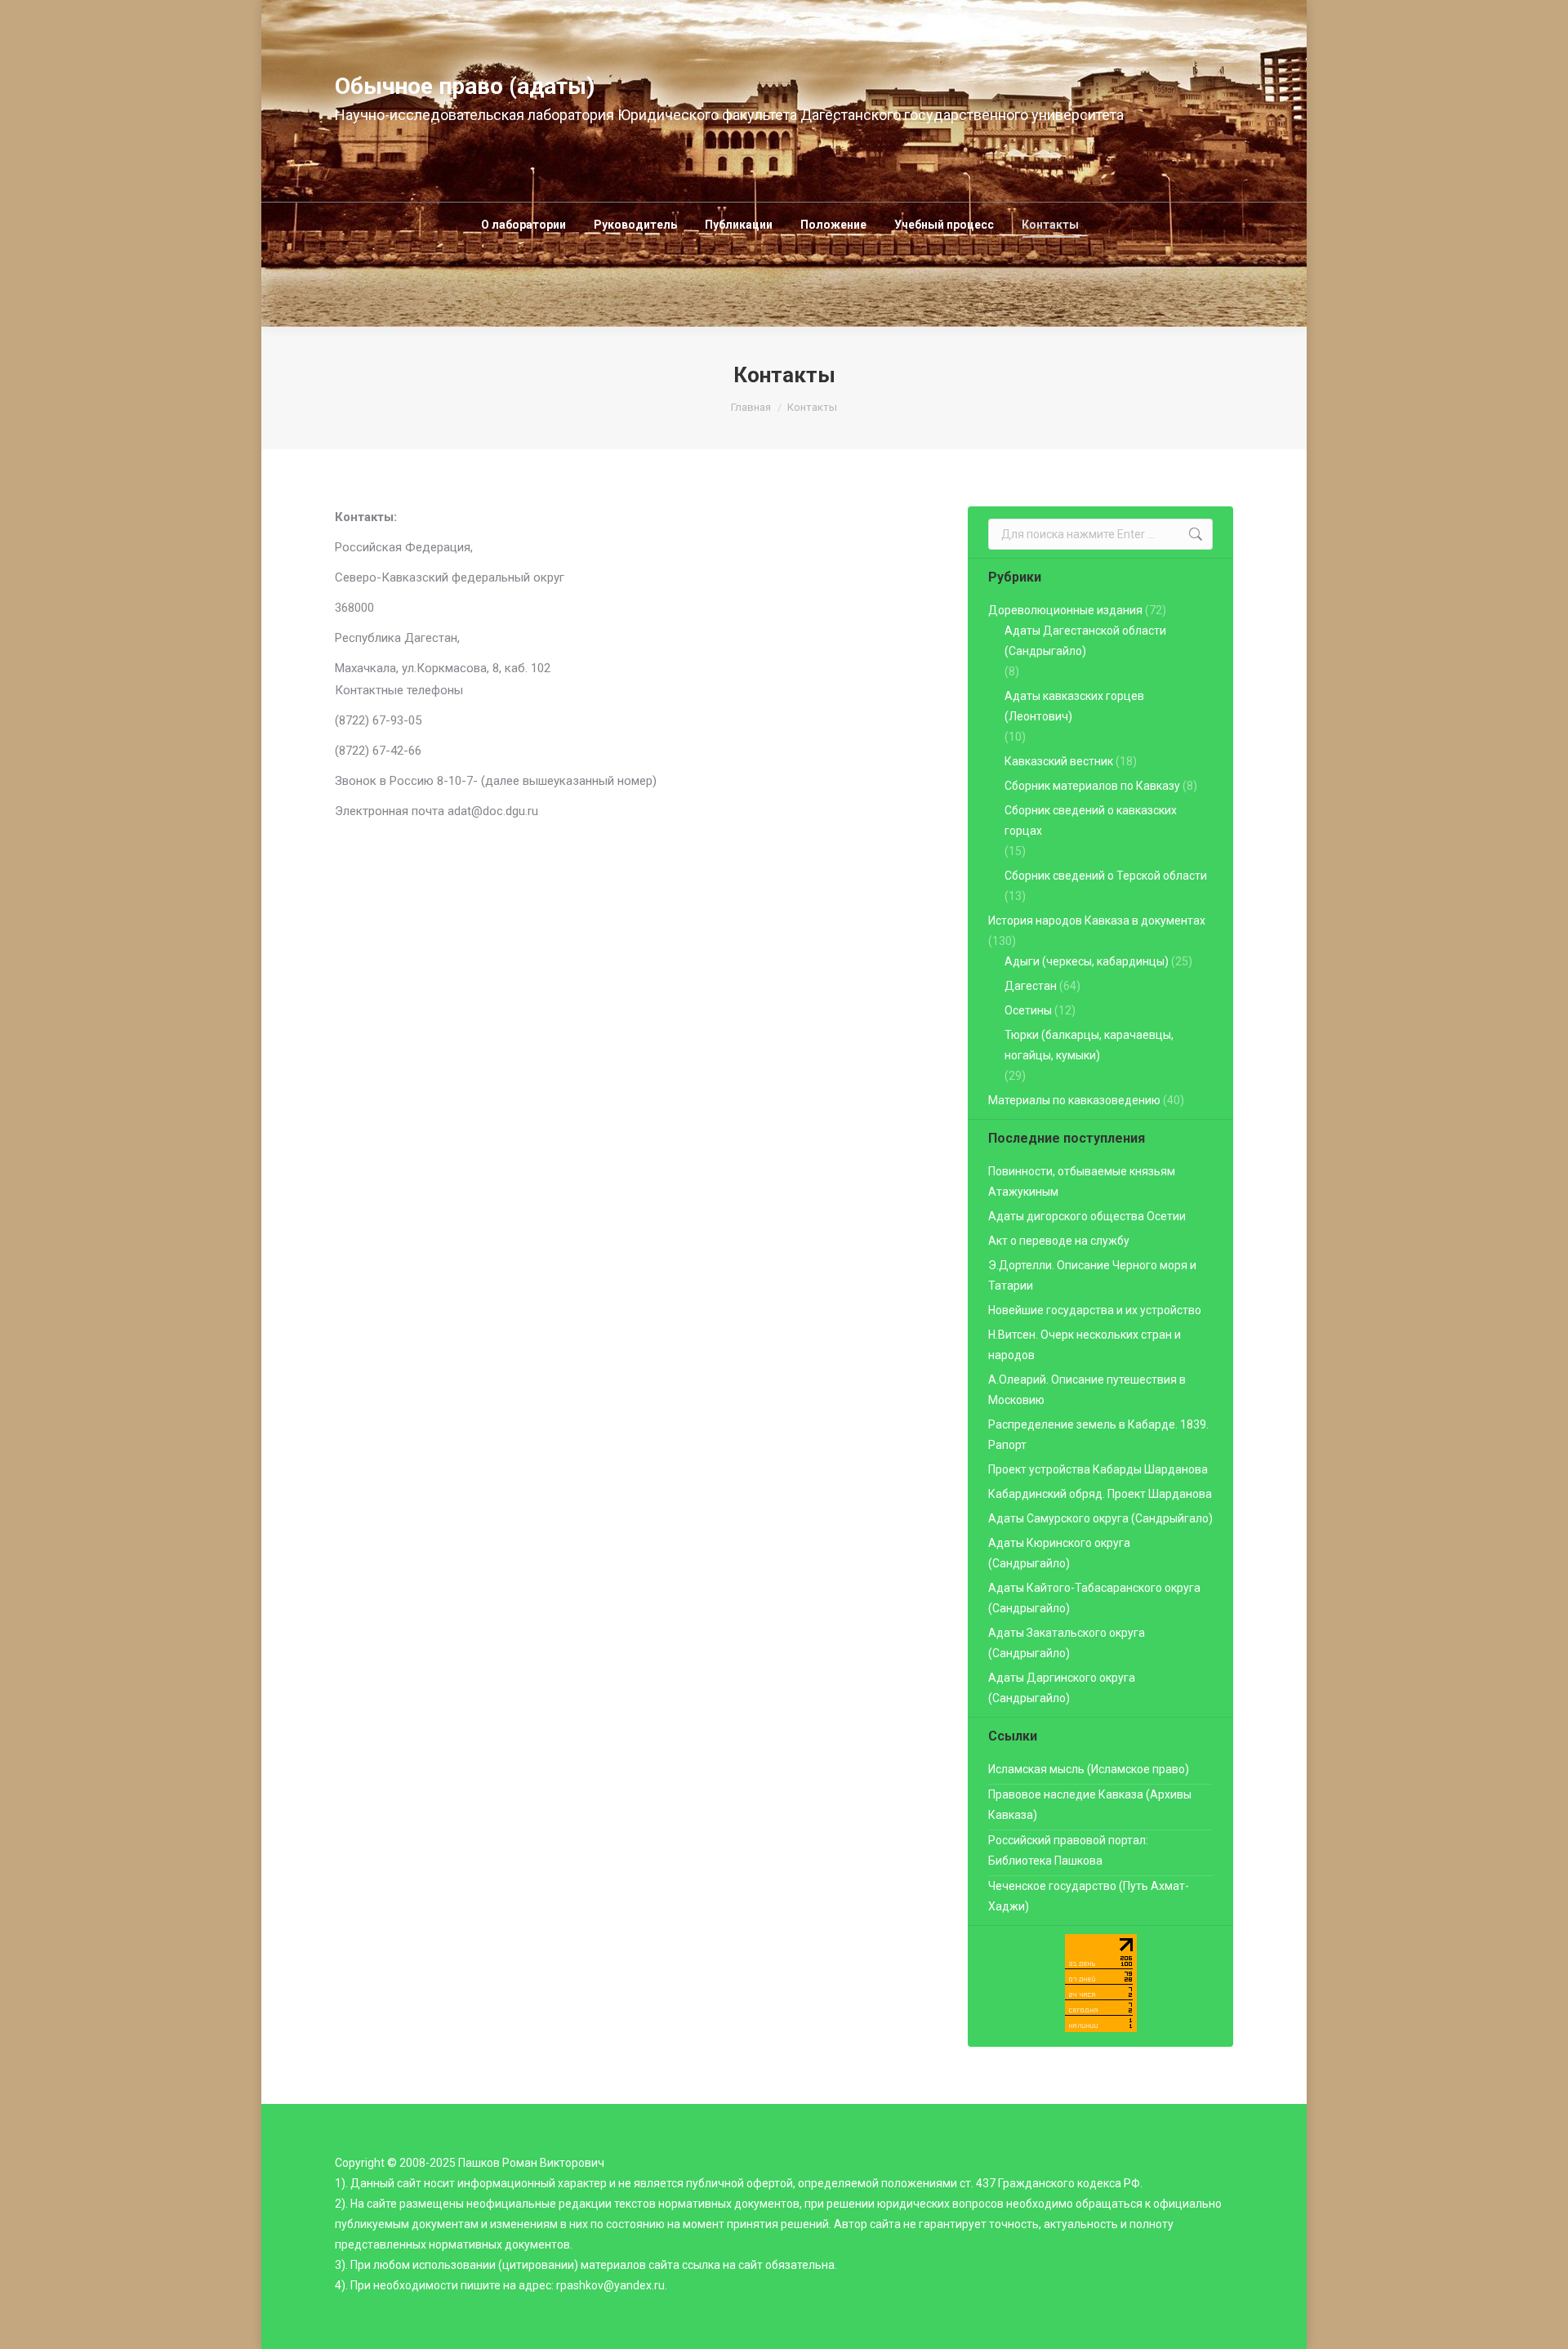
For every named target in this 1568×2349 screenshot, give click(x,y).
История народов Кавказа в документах (1097, 920)
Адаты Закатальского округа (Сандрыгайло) (1067, 1643)
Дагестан (1031, 986)
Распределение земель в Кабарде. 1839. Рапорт (1098, 1435)
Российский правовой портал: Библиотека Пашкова (1068, 1850)
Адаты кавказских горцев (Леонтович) (1074, 706)
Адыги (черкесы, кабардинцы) (1087, 961)
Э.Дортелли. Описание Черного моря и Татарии (1092, 1275)
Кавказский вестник (1059, 761)
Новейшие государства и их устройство (1095, 1310)
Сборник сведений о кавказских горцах (1091, 820)
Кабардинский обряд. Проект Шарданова (1100, 1494)
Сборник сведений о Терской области (1106, 876)
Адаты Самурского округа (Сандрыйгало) (1100, 1518)
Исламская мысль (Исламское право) (1089, 1769)
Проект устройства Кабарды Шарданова (1098, 1469)
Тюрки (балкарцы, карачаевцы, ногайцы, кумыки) (1089, 1045)
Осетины (1028, 1010)
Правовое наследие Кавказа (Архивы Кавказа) (1090, 1805)
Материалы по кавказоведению (1074, 1100)
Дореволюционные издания (1065, 610)
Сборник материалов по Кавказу (1092, 786)
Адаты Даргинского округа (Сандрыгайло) (1062, 1688)
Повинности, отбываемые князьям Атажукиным (1082, 1181)
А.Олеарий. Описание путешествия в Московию (1087, 1390)
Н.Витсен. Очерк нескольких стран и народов (1085, 1345)
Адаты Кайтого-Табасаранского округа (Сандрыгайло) (1094, 1598)
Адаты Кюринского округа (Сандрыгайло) (1059, 1553)
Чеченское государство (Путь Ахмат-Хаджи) (1089, 1896)
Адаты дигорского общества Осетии (1087, 1216)
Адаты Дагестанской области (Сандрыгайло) (1085, 641)
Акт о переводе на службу (1059, 1241)
